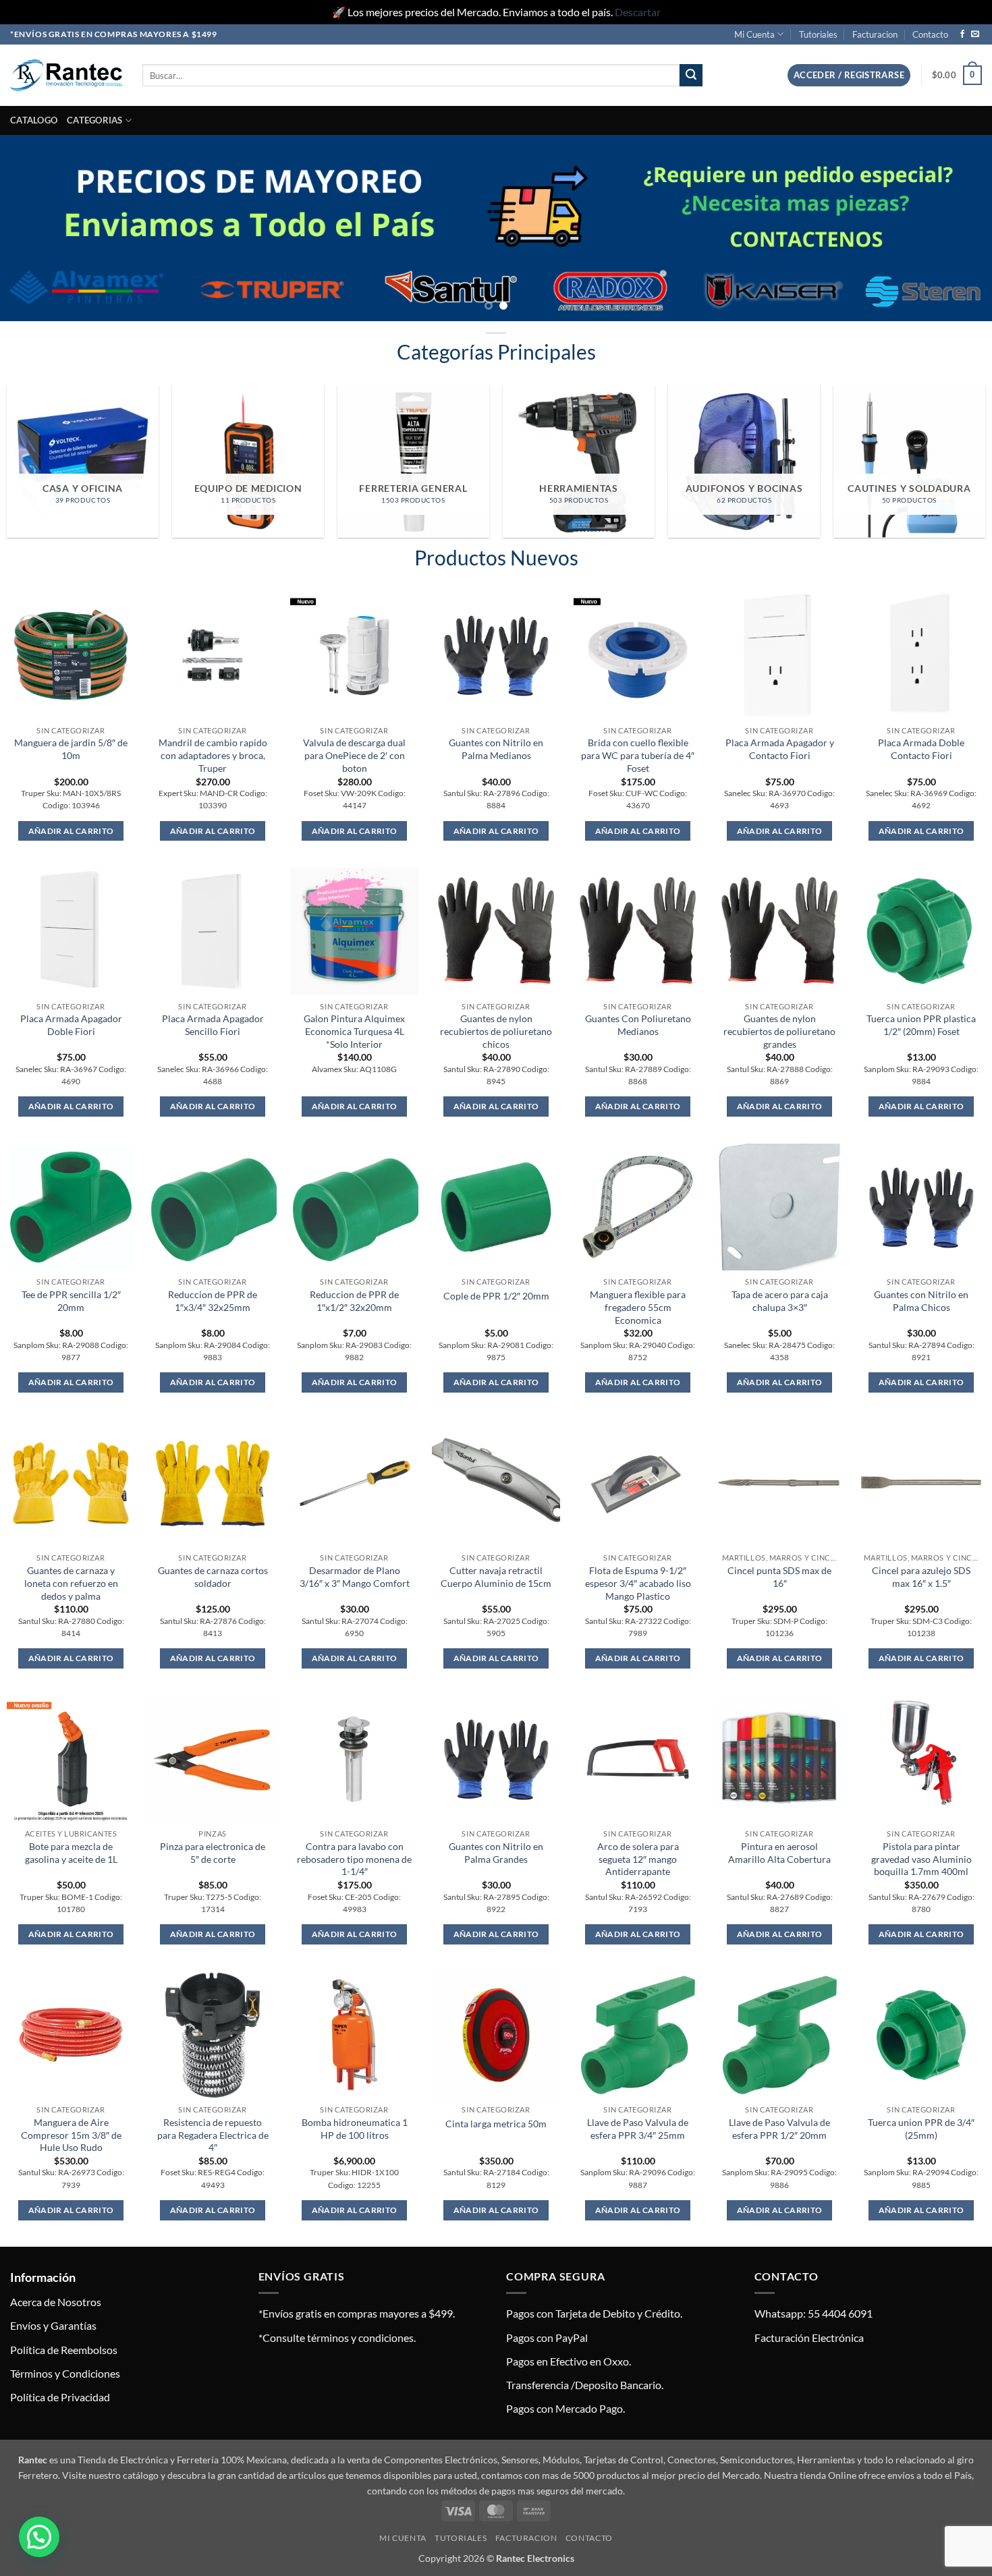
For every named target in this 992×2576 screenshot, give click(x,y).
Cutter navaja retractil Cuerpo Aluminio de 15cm (496, 1577)
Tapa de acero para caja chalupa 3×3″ (780, 1301)
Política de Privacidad (60, 2397)
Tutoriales (818, 34)
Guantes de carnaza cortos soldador (213, 1577)
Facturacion (875, 34)
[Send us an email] (975, 34)
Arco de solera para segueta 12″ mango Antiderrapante (638, 1859)
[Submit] (691, 76)
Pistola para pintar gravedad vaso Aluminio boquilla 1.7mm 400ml (921, 1859)
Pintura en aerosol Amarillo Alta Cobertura (779, 1853)
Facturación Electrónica (809, 2337)
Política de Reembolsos (64, 2350)
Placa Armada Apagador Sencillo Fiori (213, 1025)
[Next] (955, 228)
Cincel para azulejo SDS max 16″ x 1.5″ (921, 1577)
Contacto (930, 34)
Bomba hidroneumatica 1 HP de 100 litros (355, 2129)
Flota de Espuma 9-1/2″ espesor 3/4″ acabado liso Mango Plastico (638, 1583)
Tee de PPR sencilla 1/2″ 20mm (71, 1301)
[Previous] (37, 228)
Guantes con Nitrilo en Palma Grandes (496, 1853)
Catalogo (34, 120)
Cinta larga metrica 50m (496, 2124)
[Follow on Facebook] (962, 34)
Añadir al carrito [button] (71, 831)
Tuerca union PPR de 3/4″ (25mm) (921, 2129)
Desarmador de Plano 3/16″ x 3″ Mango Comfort (355, 1577)
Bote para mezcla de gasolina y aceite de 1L (71, 1853)
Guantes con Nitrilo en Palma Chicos (921, 1301)
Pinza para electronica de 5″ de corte (213, 1853)
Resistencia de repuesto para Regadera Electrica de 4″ (213, 2135)
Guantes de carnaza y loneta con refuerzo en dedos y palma (71, 1583)
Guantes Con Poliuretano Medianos (638, 1025)
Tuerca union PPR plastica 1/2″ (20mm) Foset (921, 1025)
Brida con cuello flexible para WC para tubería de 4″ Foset (638, 755)
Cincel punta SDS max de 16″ (779, 1577)
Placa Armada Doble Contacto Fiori (921, 749)
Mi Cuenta (754, 34)
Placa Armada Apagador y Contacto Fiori (780, 749)
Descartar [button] (638, 12)
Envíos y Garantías (53, 2325)
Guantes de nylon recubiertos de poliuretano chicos (496, 1031)
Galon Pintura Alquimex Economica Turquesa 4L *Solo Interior (354, 1031)
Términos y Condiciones (65, 2373)
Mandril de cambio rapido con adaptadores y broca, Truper (213, 755)
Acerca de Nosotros (56, 2302)
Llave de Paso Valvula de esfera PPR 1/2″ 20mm (779, 2129)
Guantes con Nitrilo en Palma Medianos (496, 749)
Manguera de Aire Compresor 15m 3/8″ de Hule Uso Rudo (71, 2135)
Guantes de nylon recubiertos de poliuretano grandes (779, 1031)
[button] (849, 75)
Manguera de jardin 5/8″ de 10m (71, 749)
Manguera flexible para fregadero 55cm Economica (638, 1307)
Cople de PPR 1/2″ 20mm (496, 1296)
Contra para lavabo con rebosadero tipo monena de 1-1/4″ (354, 1859)
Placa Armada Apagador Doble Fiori (71, 1025)
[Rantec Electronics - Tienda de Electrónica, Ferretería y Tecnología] (66, 75)
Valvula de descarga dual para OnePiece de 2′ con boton (354, 755)
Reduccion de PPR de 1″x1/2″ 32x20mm (354, 1301)
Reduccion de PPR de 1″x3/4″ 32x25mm (213, 1301)
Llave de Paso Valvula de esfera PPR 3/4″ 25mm (638, 2129)
